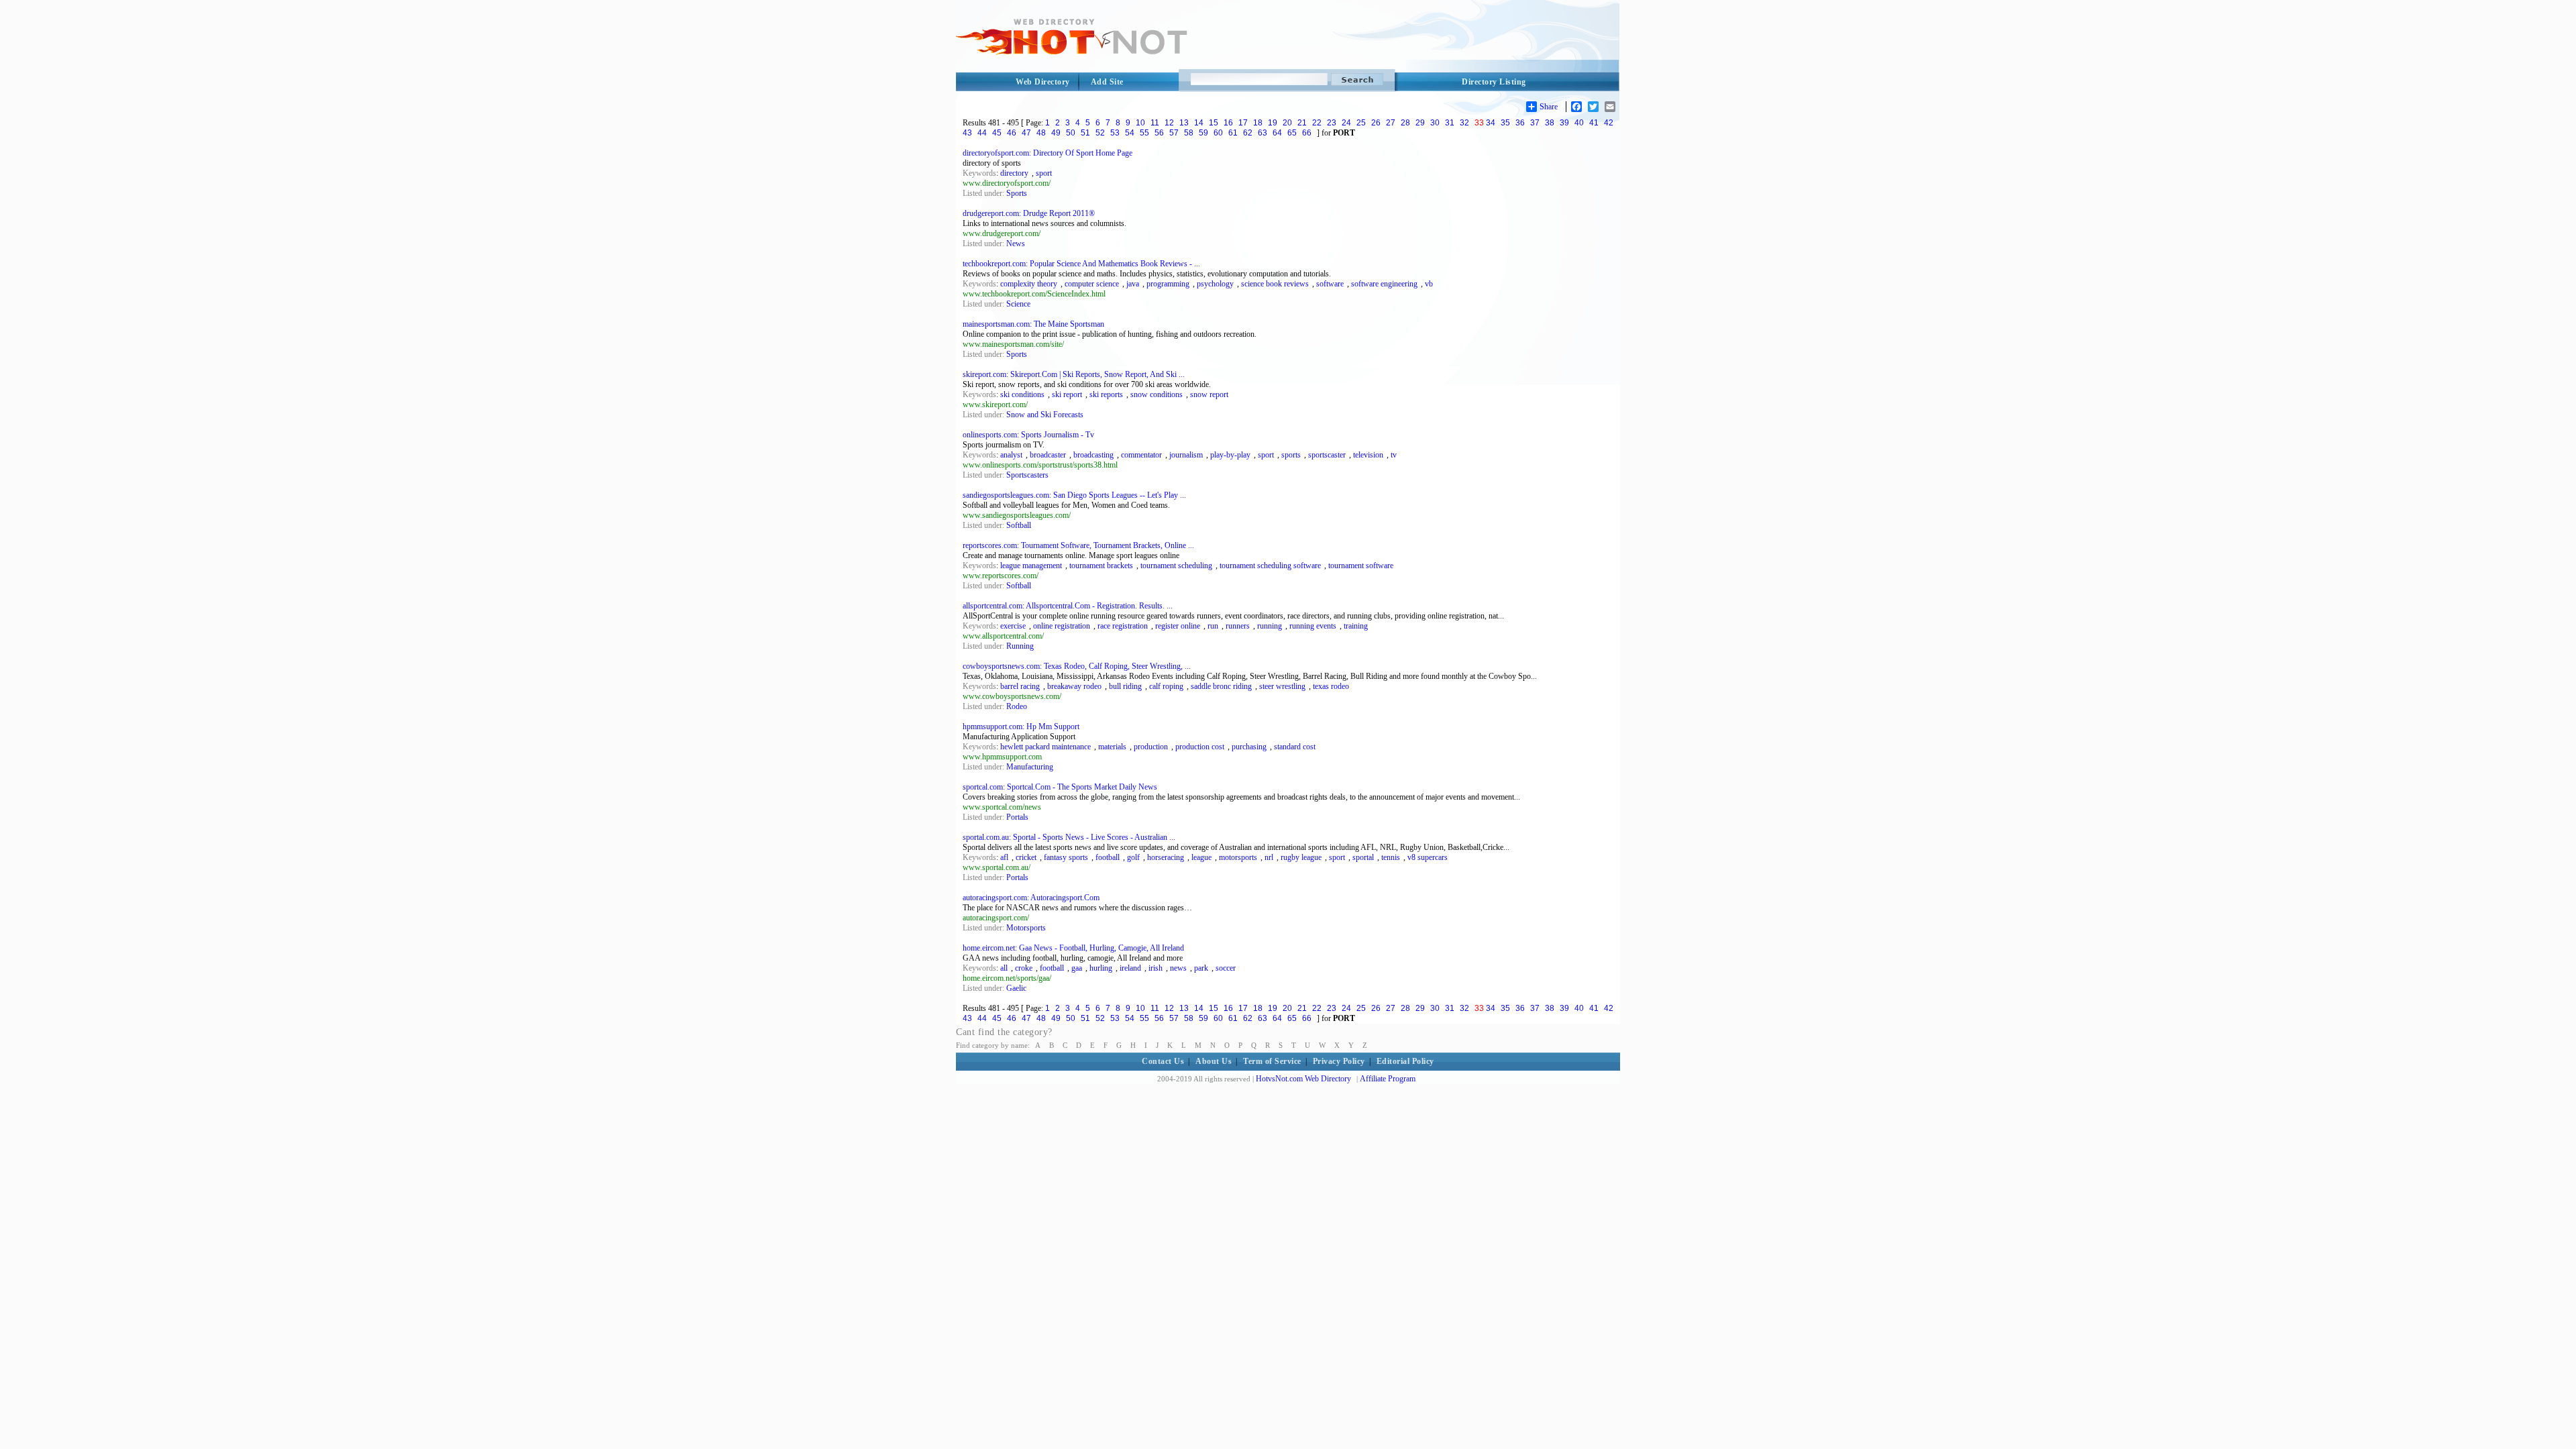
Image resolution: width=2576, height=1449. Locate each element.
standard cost (1295, 747)
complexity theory (1029, 284)
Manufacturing (1030, 767)
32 (1464, 123)
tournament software (1361, 566)
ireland (1130, 968)
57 (1174, 133)
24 (1346, 123)
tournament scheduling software (1270, 566)
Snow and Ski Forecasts (1045, 415)
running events (1313, 626)
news (1178, 968)
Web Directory (1043, 82)
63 (1263, 133)
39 (1564, 123)
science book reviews (1275, 284)
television (1368, 455)
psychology (1215, 284)
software (1330, 284)
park (1201, 968)
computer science (1092, 284)
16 (1228, 123)
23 (1332, 123)
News (1016, 244)
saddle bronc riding (1221, 686)
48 (1041, 133)
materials (1112, 747)
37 (1535, 123)
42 (1609, 123)
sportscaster (1327, 455)
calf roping (1166, 686)
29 (1420, 123)
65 (1292, 133)
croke (1024, 968)
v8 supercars (1428, 857)
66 (1307, 133)
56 (1159, 133)
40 (1579, 123)
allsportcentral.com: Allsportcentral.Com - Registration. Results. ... (1068, 606)
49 (1056, 133)
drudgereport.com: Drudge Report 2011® (1029, 213)
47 (1026, 133)
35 (1505, 123)
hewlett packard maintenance (1045, 747)
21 (1302, 123)
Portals (1017, 817)
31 (1450, 123)
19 (1273, 123)
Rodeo (1017, 706)
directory (1014, 173)
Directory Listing (1494, 82)
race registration (1123, 626)
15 (1214, 123)
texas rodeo (1331, 686)
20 (1287, 123)
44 (982, 133)
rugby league (1301, 857)
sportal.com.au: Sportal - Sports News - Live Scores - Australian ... (1069, 837)
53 (1115, 133)
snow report (1209, 394)
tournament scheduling (1176, 566)
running (1270, 626)
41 (1594, 123)
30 (1435, 123)
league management (1031, 566)
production (1151, 747)
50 (1071, 133)
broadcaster (1048, 455)
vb (1429, 284)
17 (1243, 123)
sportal (1363, 857)
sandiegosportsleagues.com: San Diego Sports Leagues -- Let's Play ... (1074, 495)
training (1356, 626)
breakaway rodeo (1074, 686)
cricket (1026, 857)
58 (1189, 133)
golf (1133, 857)
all (1004, 968)
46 (1012, 133)
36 (1520, 123)
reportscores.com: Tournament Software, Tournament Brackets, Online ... (1078, 545)
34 (1491, 123)
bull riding (1125, 686)
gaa (1077, 968)
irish (1156, 968)
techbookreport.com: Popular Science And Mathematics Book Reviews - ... (1081, 264)
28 (1405, 123)
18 (1258, 123)
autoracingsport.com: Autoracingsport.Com (1031, 898)
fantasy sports (1066, 857)
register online (1178, 626)
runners (1238, 626)
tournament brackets (1101, 566)
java (1133, 284)
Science (1018, 304)
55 (1144, 133)
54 (1130, 133)
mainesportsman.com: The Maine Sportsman (1033, 324)
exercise (1013, 626)
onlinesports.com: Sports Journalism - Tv (1028, 435)
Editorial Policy (1405, 1061)
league (1201, 857)
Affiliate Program (1388, 1079)
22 (1317, 123)
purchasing (1249, 747)
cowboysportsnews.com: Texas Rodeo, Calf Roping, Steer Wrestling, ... (1077, 666)
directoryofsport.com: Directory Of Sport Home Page (1048, 153)
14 (1199, 123)
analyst (1011, 455)
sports (1291, 455)
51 (1085, 133)
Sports (1017, 193)
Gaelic (1016, 988)
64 (1277, 133)
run (1213, 626)
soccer (1226, 968)
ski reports (1106, 394)
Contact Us (1163, 1061)
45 (997, 133)
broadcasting (1093, 455)
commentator (1141, 455)
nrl (1269, 857)
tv (1394, 455)
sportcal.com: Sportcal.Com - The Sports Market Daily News (1060, 787)
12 (1169, 123)
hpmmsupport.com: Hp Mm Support (1021, 727)
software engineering (1384, 284)
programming (1168, 284)
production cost (1200, 747)
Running (1020, 646)
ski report (1067, 394)
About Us (1214, 1061)
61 (1233, 133)
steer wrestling (1282, 686)
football (1108, 857)
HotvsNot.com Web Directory (1303, 1079)
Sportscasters (1027, 475)
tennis (1391, 857)
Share (1549, 107)
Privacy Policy (1339, 1061)
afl (1004, 857)
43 (967, 133)
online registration (1062, 626)
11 (1155, 123)
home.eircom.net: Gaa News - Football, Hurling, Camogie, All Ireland (1073, 948)
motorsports (1238, 857)
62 (1248, 133)
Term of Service (1272, 1061)
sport (1044, 173)
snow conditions (1157, 394)
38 (1550, 123)
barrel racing (1020, 686)
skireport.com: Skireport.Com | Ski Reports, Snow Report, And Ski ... (1074, 374)
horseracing (1166, 857)
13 (1184, 123)
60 (1218, 133)
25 (1361, 123)
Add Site (1107, 82)
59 (1203, 133)
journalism (1186, 455)
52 (1100, 133)
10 (1140, 123)
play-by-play (1230, 455)
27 (1391, 123)
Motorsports (1026, 928)
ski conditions (1022, 394)
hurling (1101, 968)
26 (1376, 123)
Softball (1019, 525)
